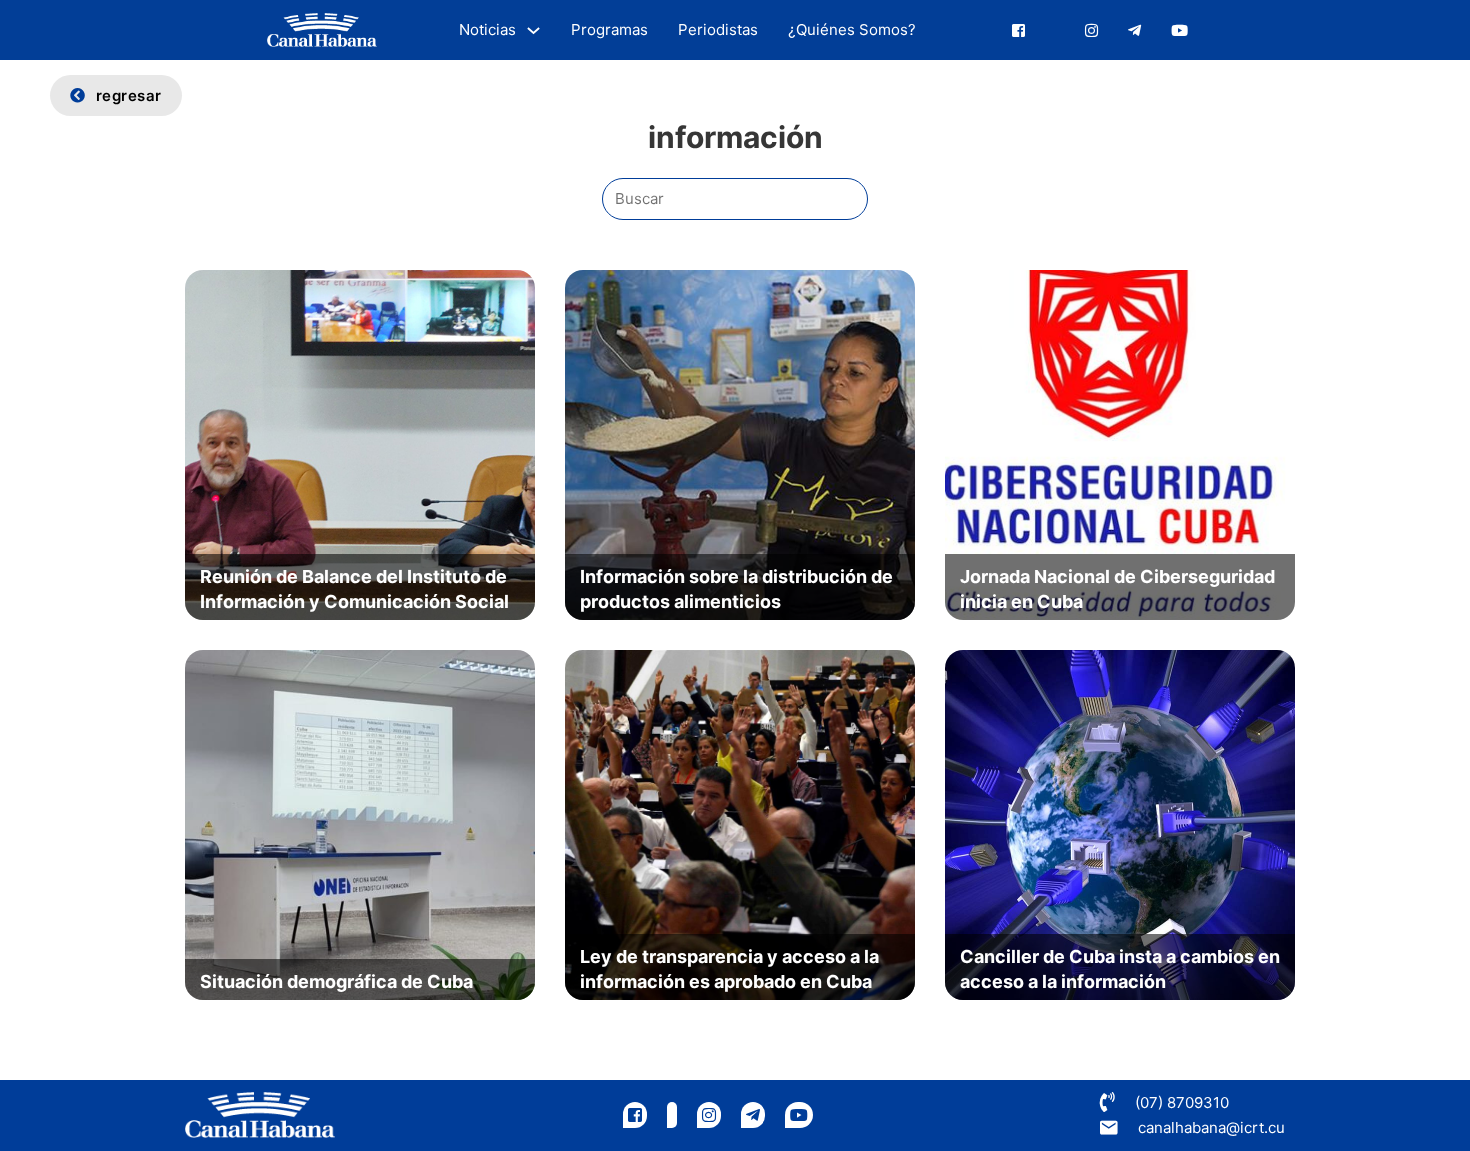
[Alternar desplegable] (533, 30)
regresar (129, 95)
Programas (609, 29)
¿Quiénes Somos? (852, 29)
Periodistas (718, 29)
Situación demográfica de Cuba (336, 981)
